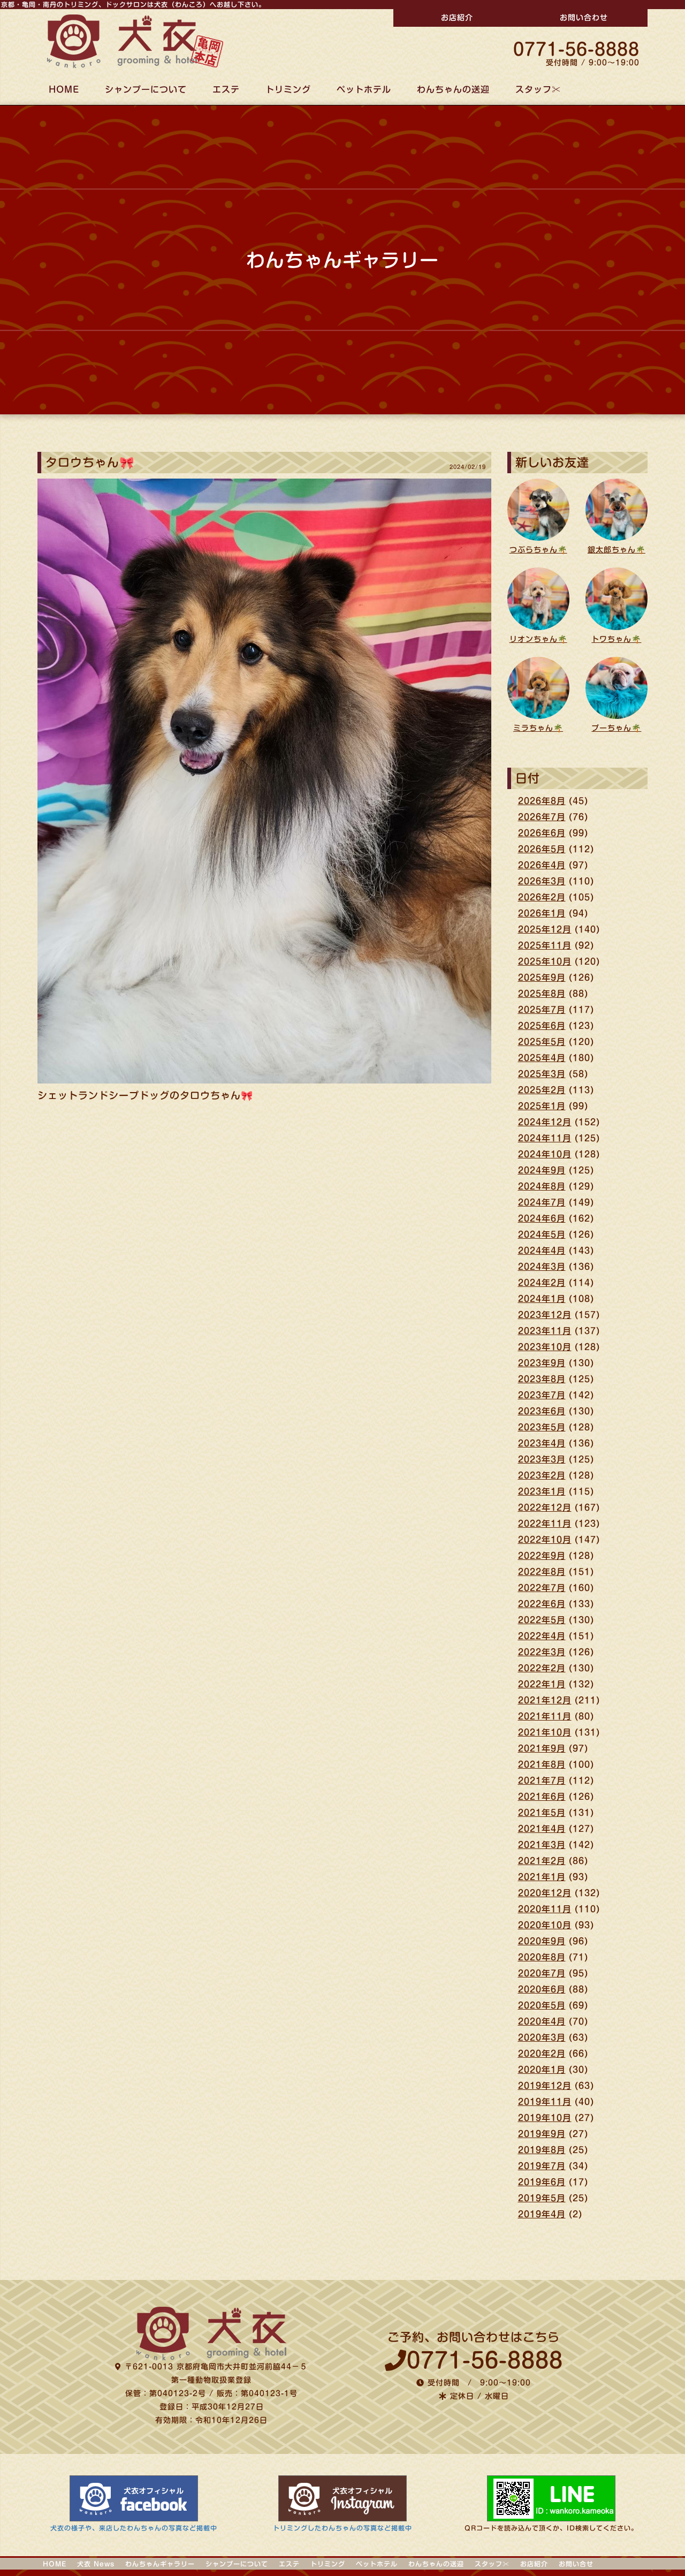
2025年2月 (542, 1090)
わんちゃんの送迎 (453, 89)
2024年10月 (545, 1154)
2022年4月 (542, 1636)
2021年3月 (542, 1845)
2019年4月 (542, 2214)
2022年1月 (542, 1684)
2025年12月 (545, 929)
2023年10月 (545, 1347)
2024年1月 (542, 1299)
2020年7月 (542, 1973)
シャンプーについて (146, 89)
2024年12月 (545, 1122)
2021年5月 (542, 1813)
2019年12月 (545, 2086)
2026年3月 (542, 881)
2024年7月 (542, 1202)
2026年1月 (542, 913)
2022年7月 (542, 1588)
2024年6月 (542, 1218)
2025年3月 (542, 1074)
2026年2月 (542, 897)
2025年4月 (542, 1058)
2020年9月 (542, 1941)
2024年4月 (542, 1251)
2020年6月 (542, 1989)
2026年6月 (542, 833)
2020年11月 (545, 1909)
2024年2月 (542, 1283)
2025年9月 (542, 978)
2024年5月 (542, 1234)
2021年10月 (545, 1732)
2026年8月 (542, 801)
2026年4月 (542, 865)
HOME (64, 89)
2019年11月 (545, 2102)
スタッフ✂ (538, 89)
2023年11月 (545, 1331)
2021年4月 (542, 1829)
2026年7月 (542, 817)
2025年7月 (542, 1010)
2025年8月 (542, 994)
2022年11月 (545, 1524)
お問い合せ (576, 2564)
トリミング (288, 89)
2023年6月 (542, 1411)
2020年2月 (542, 2054)
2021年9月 (542, 1748)
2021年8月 (542, 1764)
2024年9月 (542, 1170)
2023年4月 (542, 1443)
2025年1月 (542, 1106)
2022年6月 (542, 1604)
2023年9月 (542, 1363)
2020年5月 (542, 2005)
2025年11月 (545, 945)
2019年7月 (542, 2166)
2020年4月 (542, 2021)
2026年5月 (542, 849)
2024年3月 (542, 1267)
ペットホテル (364, 89)
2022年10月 (545, 1540)
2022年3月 (542, 1652)
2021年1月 (542, 1877)
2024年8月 (542, 1186)
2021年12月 (545, 1700)
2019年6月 (542, 2182)
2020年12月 (545, 1893)
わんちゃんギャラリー (160, 2564)
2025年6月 (542, 1026)
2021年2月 (542, 1861)
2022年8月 (542, 1572)
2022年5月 (542, 1620)
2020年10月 (545, 1925)
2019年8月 (542, 2150)
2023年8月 (542, 1379)
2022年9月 (542, 1556)
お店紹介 (457, 18)
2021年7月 (542, 1781)
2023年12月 (545, 1315)
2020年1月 (542, 2070)
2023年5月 (542, 1427)
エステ (226, 89)
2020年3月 (542, 2037)
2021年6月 (542, 1797)
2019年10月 (545, 2118)
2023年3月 (542, 1459)
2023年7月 (542, 1395)
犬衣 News (96, 2564)
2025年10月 (545, 961)
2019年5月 (542, 2198)
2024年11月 (545, 1138)
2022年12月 (545, 1507)
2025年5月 (542, 1042)
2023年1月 (542, 1491)
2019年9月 (542, 2134)
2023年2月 (542, 1475)
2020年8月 (542, 1957)
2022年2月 (542, 1668)
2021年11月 (545, 1716)
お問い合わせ (584, 18)
